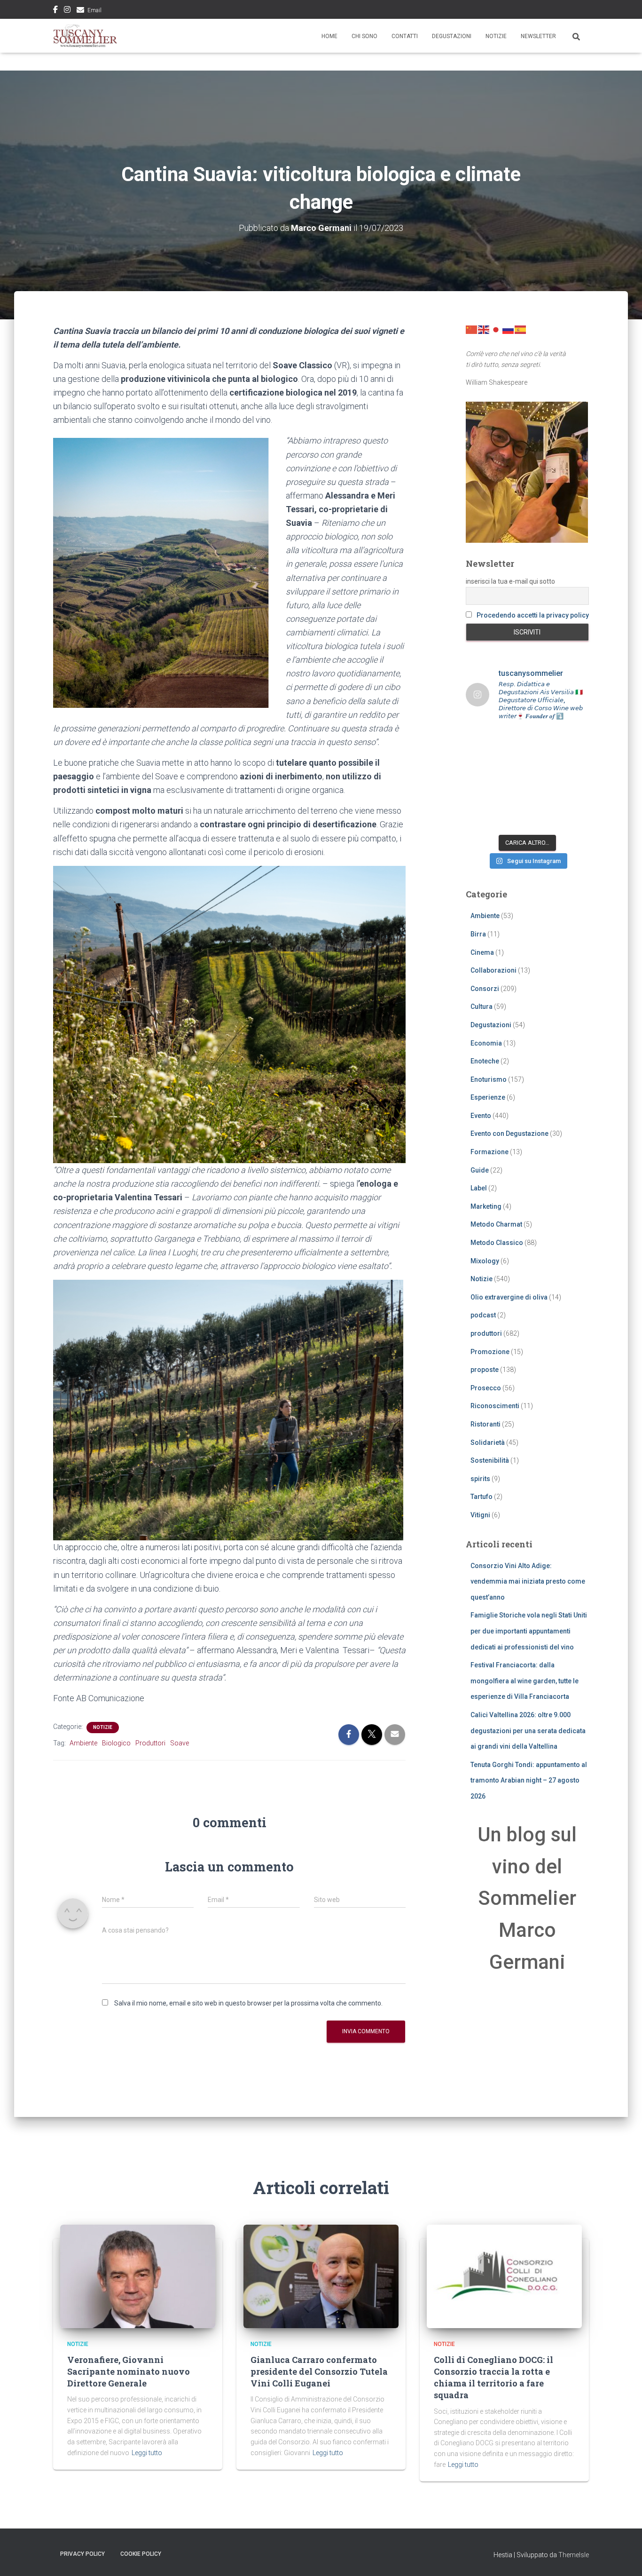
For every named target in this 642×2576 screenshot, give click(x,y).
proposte (485, 1370)
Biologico (116, 1743)
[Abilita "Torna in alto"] (623, 2557)
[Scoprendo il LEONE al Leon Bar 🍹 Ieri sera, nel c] (575, 820)
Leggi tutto (147, 2453)
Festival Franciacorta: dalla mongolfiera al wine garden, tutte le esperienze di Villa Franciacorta (525, 1681)
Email (94, 10)
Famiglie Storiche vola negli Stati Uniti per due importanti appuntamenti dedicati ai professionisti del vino (529, 1631)
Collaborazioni (493, 970)
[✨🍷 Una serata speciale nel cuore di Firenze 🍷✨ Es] (543, 740)
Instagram (67, 11)
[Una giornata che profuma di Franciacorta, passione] (479, 780)
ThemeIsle (574, 2555)
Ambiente (83, 1743)
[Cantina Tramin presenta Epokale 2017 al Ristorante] (575, 780)
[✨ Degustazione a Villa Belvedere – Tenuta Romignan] (511, 799)
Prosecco (486, 1388)
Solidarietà (488, 1443)
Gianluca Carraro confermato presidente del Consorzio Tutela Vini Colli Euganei (319, 2371)
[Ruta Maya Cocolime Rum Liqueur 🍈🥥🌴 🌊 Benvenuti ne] (543, 780)
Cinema (482, 952)
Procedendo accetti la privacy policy (533, 615)
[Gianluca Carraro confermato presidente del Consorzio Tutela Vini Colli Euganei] (321, 2276)
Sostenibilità (490, 1460)
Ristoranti (485, 1424)
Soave (180, 1743)
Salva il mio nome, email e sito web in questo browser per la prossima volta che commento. (248, 2003)
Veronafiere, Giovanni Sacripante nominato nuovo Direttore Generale (129, 2371)
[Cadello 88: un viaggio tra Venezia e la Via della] (543, 799)
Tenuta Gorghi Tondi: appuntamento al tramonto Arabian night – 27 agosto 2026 (529, 1780)
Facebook (55, 11)
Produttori (150, 1743)
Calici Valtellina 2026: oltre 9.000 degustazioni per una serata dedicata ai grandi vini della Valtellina (528, 1731)
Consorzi (485, 989)
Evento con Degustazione (509, 1133)
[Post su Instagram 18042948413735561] (575, 740)
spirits (480, 1479)
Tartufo (481, 1497)
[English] (484, 329)
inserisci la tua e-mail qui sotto (510, 581)
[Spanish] (521, 329)
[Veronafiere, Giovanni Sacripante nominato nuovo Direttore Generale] (138, 2276)
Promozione (490, 1352)
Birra (478, 934)
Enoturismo (489, 1079)
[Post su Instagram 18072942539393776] (479, 759)
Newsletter (538, 36)
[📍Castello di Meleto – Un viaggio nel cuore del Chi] (575, 799)
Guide (480, 1170)
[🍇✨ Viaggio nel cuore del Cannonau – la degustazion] (479, 799)
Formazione (489, 1152)
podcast (483, 1315)
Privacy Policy (82, 2554)
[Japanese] (496, 329)
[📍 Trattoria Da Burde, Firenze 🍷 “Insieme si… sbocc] (479, 820)
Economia (486, 1043)
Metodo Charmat (496, 1224)
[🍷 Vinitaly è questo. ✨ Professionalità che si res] (511, 740)
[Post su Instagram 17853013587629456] (511, 759)
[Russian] (509, 329)
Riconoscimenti (495, 1406)
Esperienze (488, 1097)
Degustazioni (452, 36)
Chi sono (364, 36)
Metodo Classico (497, 1243)
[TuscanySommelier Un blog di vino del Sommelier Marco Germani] (85, 36)
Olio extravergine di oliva (509, 1297)
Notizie (496, 36)
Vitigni (480, 1515)
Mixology (485, 1261)
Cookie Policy (141, 2554)
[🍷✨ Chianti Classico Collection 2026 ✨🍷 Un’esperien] (543, 759)
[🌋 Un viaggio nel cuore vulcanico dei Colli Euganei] (511, 780)
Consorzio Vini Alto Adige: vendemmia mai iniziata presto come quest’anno (528, 1581)
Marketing (486, 1206)
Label (479, 1188)
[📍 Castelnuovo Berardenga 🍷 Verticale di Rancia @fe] (511, 820)
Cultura (481, 1007)
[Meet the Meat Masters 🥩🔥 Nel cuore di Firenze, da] (479, 740)
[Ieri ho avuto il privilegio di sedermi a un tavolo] (543, 820)
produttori (486, 1333)
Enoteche (485, 1061)
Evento (481, 1116)
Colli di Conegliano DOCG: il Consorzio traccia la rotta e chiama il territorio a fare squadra (493, 2378)
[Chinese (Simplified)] (472, 329)
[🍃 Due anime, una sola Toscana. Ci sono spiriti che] (575, 759)
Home (329, 36)
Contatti (405, 36)
